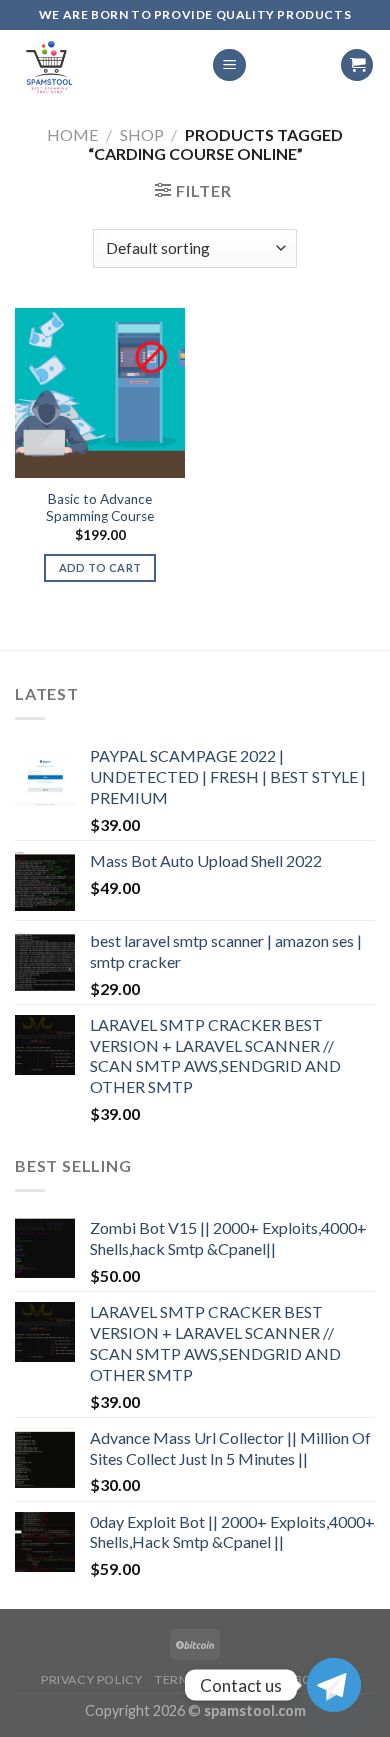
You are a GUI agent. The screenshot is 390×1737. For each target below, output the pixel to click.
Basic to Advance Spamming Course (100, 508)
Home (72, 134)
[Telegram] (334, 1685)
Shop (142, 134)
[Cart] (357, 65)
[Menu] (229, 65)
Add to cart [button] (100, 567)
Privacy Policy (92, 1679)
